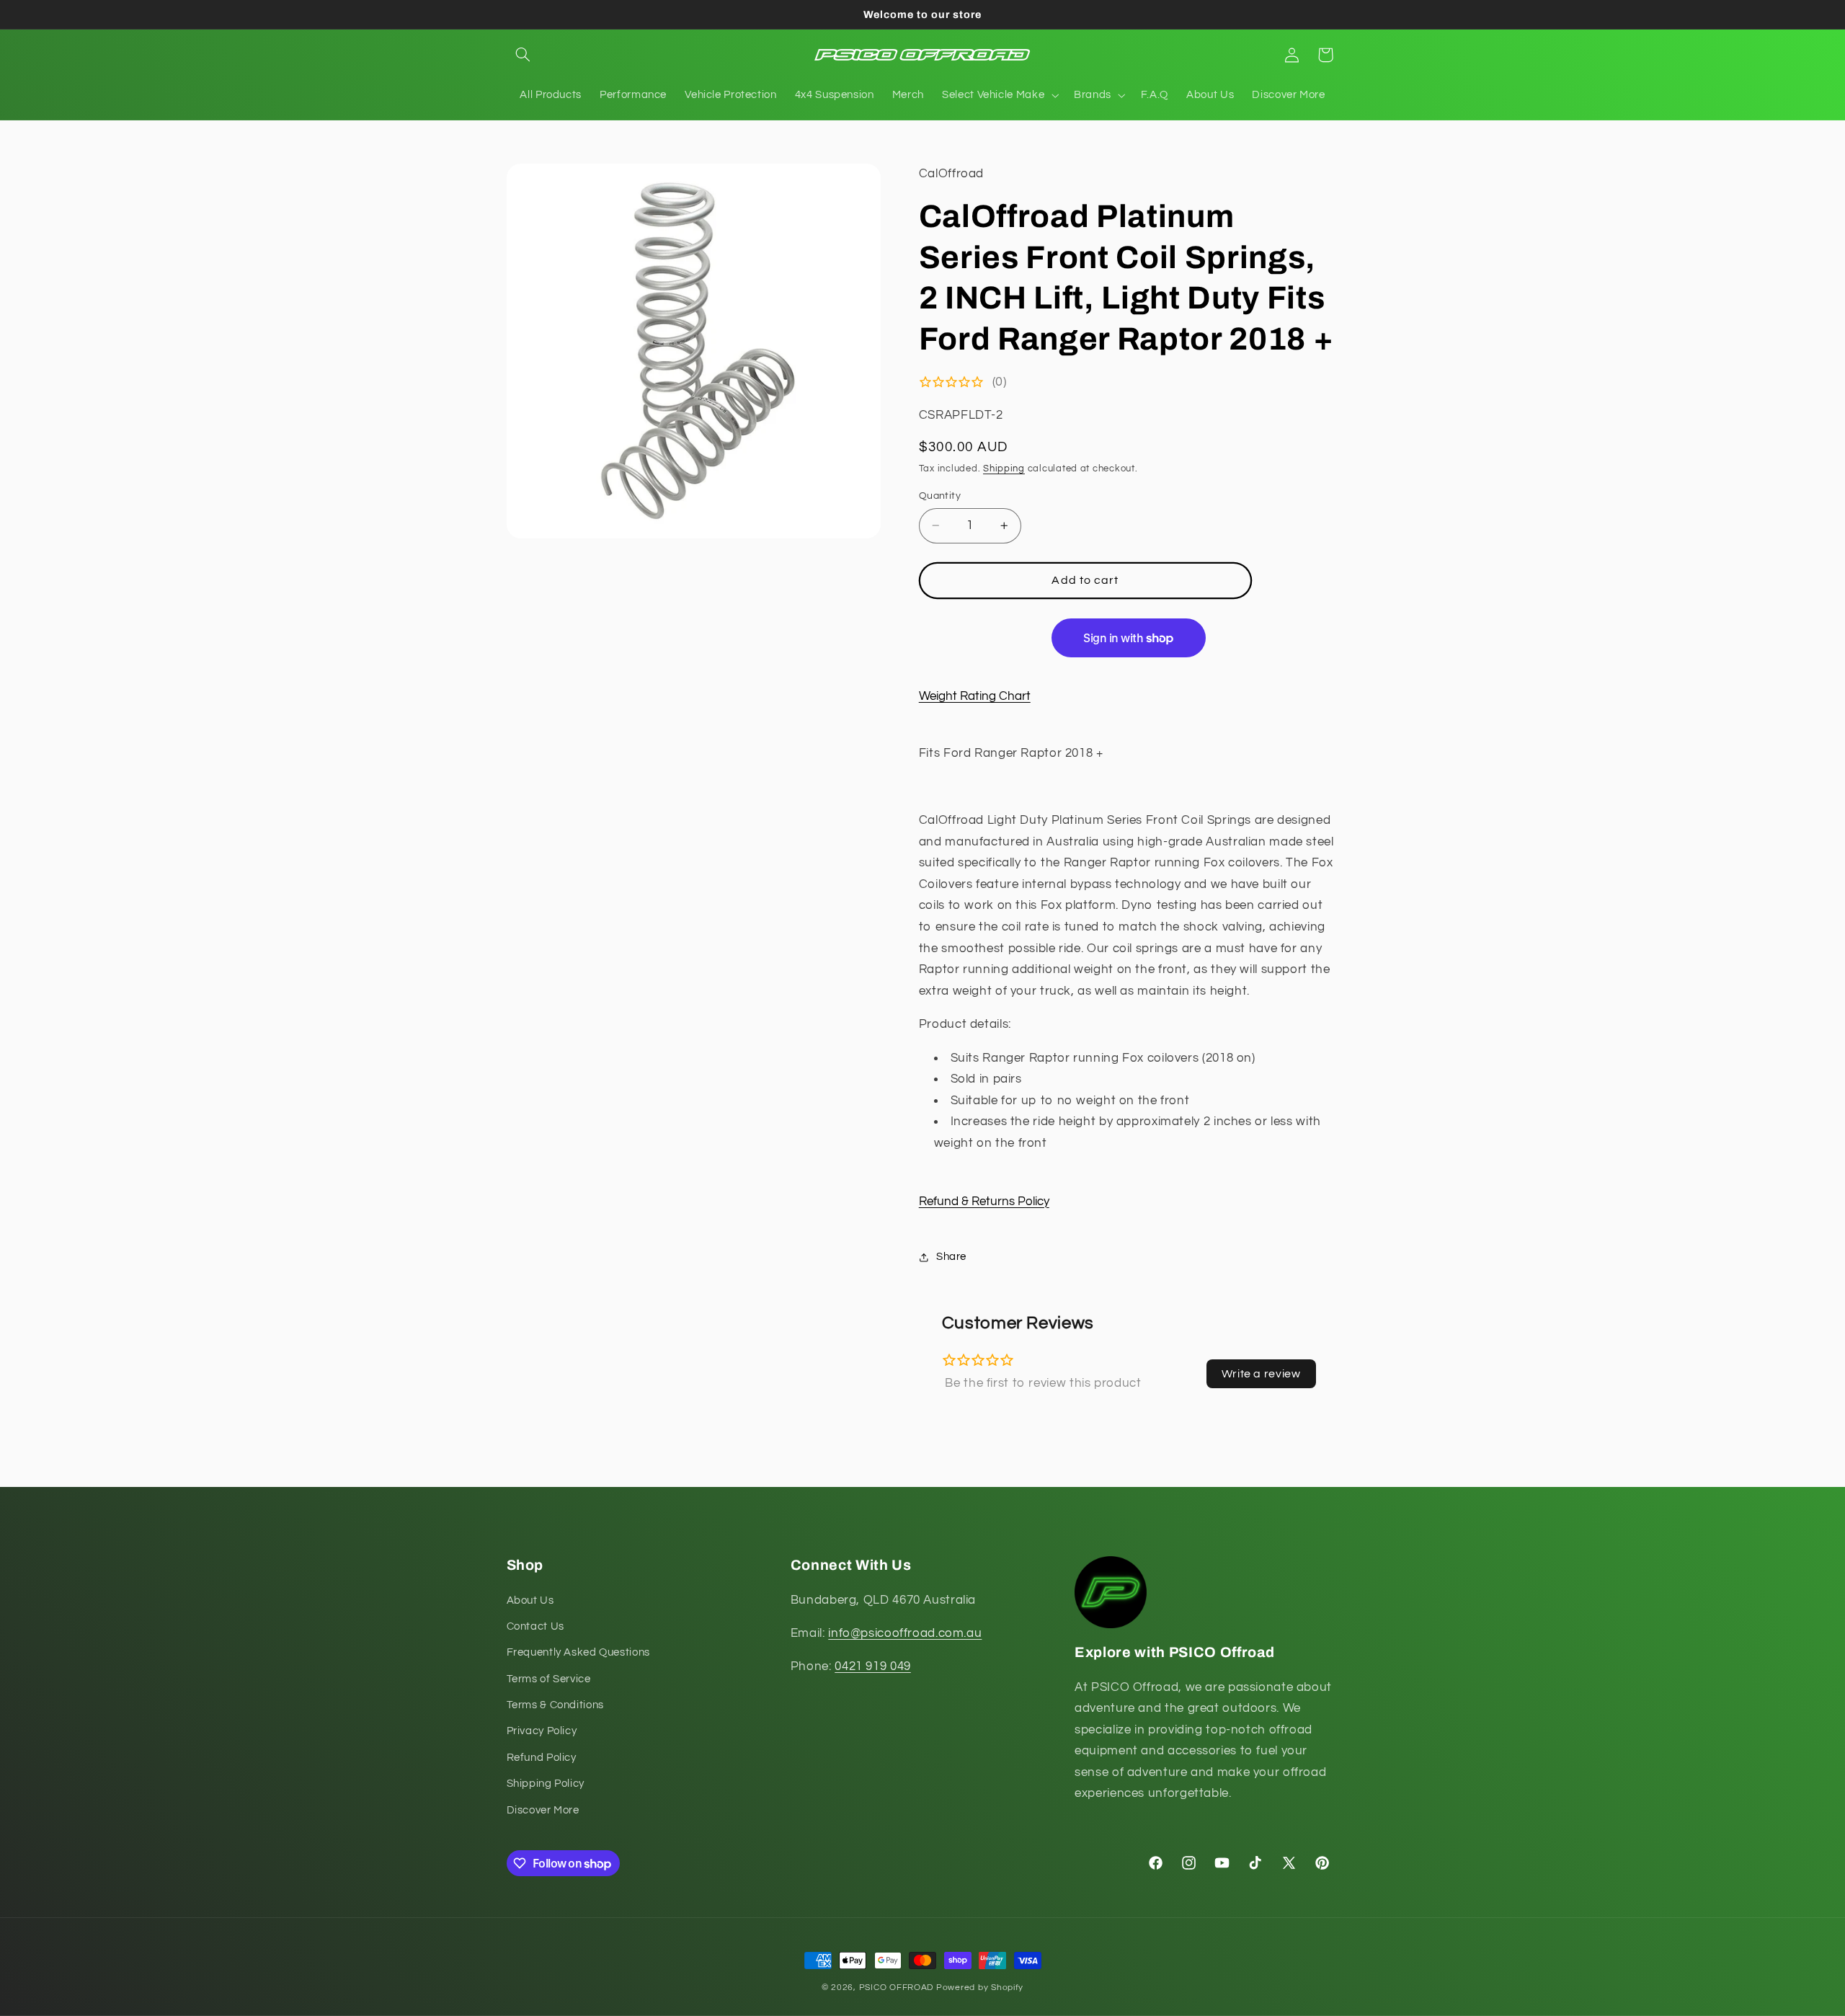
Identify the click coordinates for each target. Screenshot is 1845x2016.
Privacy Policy (542, 1732)
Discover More (543, 1810)
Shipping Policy (546, 1784)
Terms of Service (549, 1679)
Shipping (1004, 470)
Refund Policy (542, 1758)
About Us (530, 1600)
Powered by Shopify (980, 1988)
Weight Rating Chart (975, 696)
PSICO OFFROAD (897, 1988)
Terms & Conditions (555, 1705)
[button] (523, 55)
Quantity (940, 496)
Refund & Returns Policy (984, 1202)
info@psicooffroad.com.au (905, 1633)
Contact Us (535, 1626)
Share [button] (951, 1257)
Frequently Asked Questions (578, 1652)
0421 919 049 (873, 1666)
